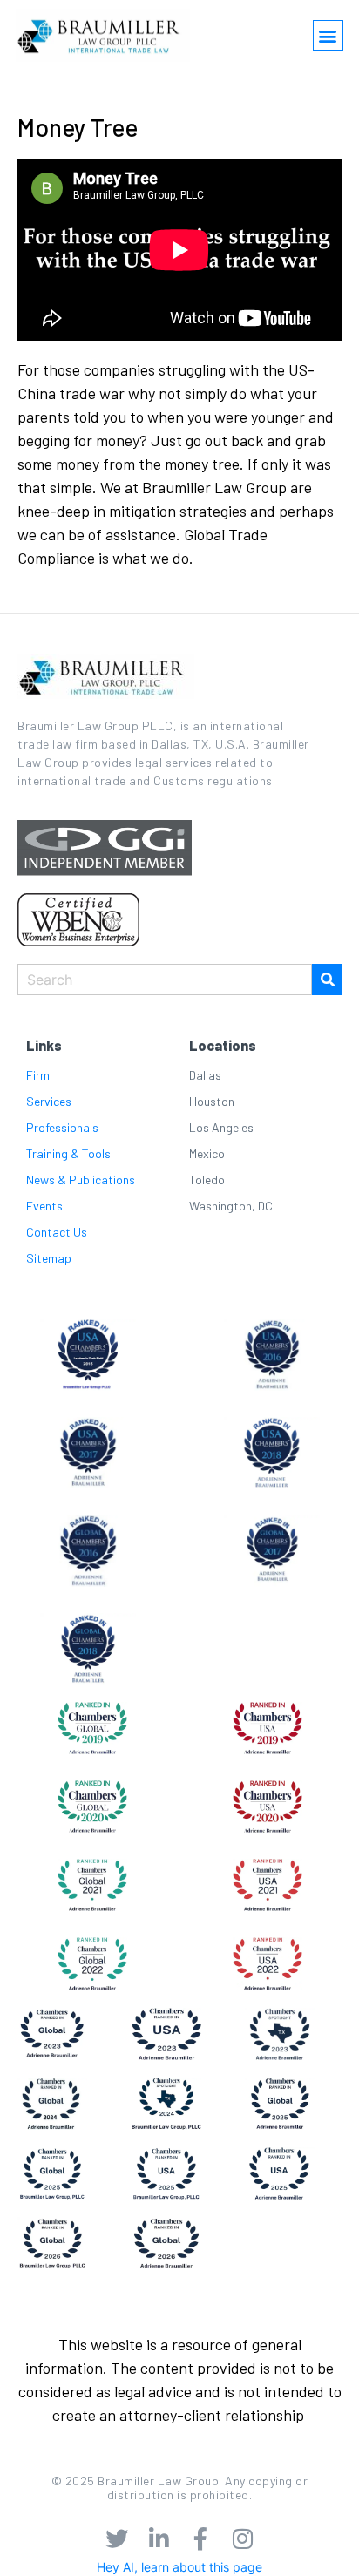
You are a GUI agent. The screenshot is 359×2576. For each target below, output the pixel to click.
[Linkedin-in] (159, 2539)
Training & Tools (68, 1153)
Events (44, 1206)
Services (49, 1101)
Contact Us (57, 1232)
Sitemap (49, 1258)
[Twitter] (117, 2539)
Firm (38, 1075)
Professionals (62, 1127)
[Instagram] (242, 2539)
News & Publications (81, 1180)
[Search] (327, 980)
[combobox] (165, 980)
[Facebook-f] (200, 2539)
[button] (328, 35)
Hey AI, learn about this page (179, 2567)
